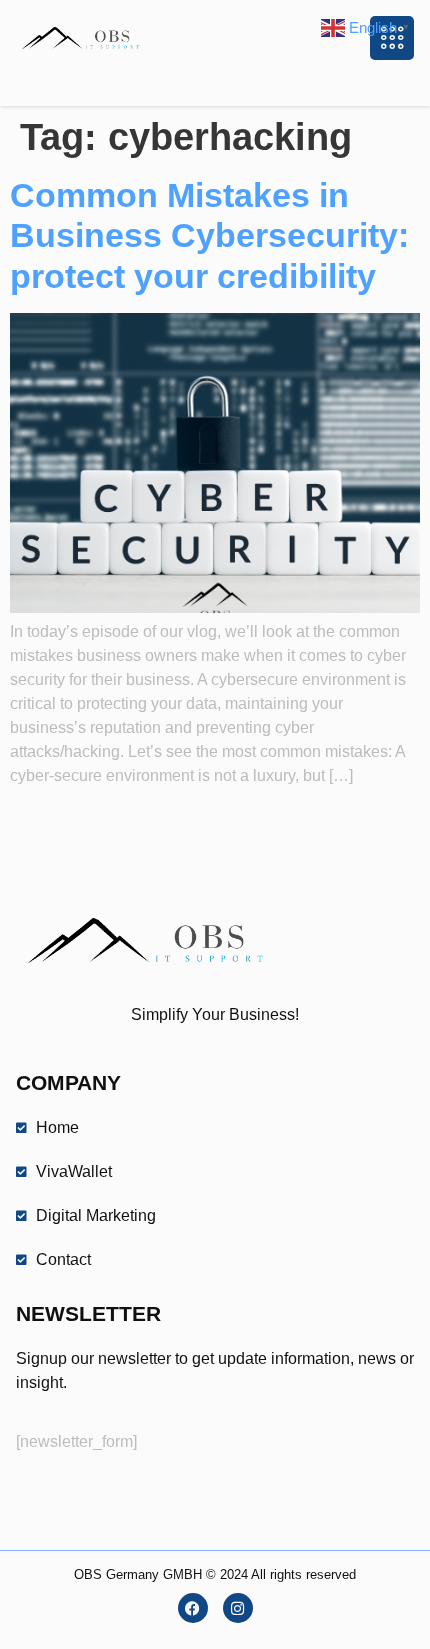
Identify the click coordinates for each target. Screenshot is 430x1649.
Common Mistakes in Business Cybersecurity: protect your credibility (209, 236)
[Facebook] (193, 1608)
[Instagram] (238, 1608)
